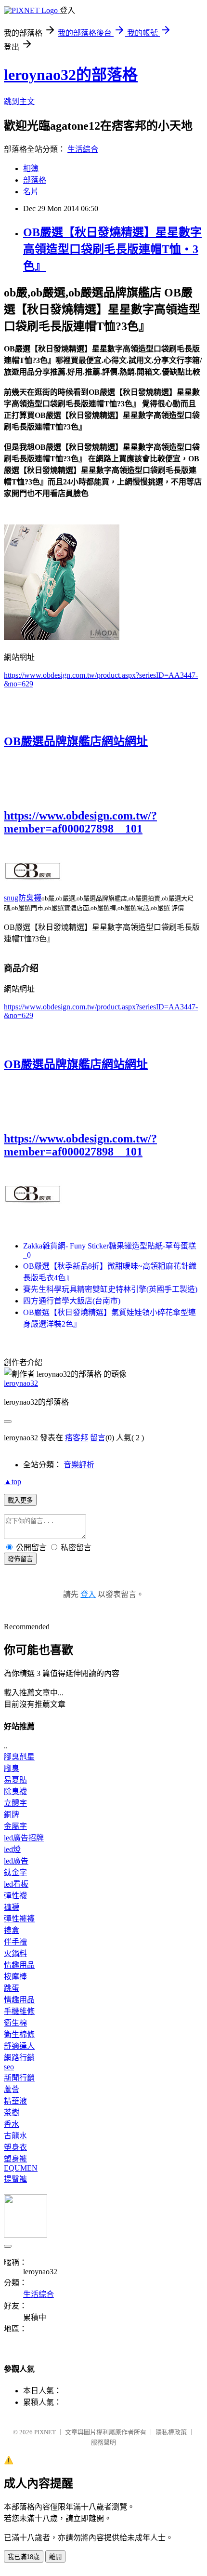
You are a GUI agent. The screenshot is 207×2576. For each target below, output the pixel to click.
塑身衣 (15, 2147)
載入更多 (20, 1500)
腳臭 (12, 1768)
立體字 (15, 1803)
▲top (13, 1482)
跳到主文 (19, 101)
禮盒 (12, 1930)
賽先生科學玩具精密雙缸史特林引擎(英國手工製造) (110, 1289)
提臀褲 (15, 2179)
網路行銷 (19, 2058)
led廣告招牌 (24, 1838)
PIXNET (45, 2432)
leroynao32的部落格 (71, 75)
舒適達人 (19, 2046)
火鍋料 (15, 1953)
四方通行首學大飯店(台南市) (72, 1301)
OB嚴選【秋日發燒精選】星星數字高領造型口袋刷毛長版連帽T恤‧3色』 (112, 249)
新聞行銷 (19, 2078)
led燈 (12, 1849)
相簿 (31, 168)
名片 (31, 192)
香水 (12, 2124)
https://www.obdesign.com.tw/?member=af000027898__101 (80, 822)
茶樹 (12, 2113)
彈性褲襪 (19, 1919)
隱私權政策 (171, 2432)
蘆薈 (12, 2089)
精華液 (15, 2101)
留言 (98, 1438)
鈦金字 (15, 1872)
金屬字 (15, 1826)
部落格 (35, 180)
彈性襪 (15, 1896)
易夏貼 (15, 1780)
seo (9, 2067)
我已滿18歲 (24, 2557)
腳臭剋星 (19, 1757)
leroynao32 (21, 1383)
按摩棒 (15, 1977)
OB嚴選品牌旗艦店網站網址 (76, 741)
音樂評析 (79, 1465)
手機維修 (19, 2011)
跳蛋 (12, 1988)
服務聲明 (103, 2442)
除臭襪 (15, 1791)
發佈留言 (20, 1559)
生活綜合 (83, 149)
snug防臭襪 (23, 898)
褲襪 (12, 1907)
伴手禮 (15, 1942)
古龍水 (15, 2136)
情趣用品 (19, 1965)
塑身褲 (15, 2159)
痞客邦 (77, 1438)
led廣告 (16, 1861)
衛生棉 (15, 2023)
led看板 (16, 1884)
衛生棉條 (19, 2034)
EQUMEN (21, 2168)
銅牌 (12, 1815)
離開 (55, 2557)
